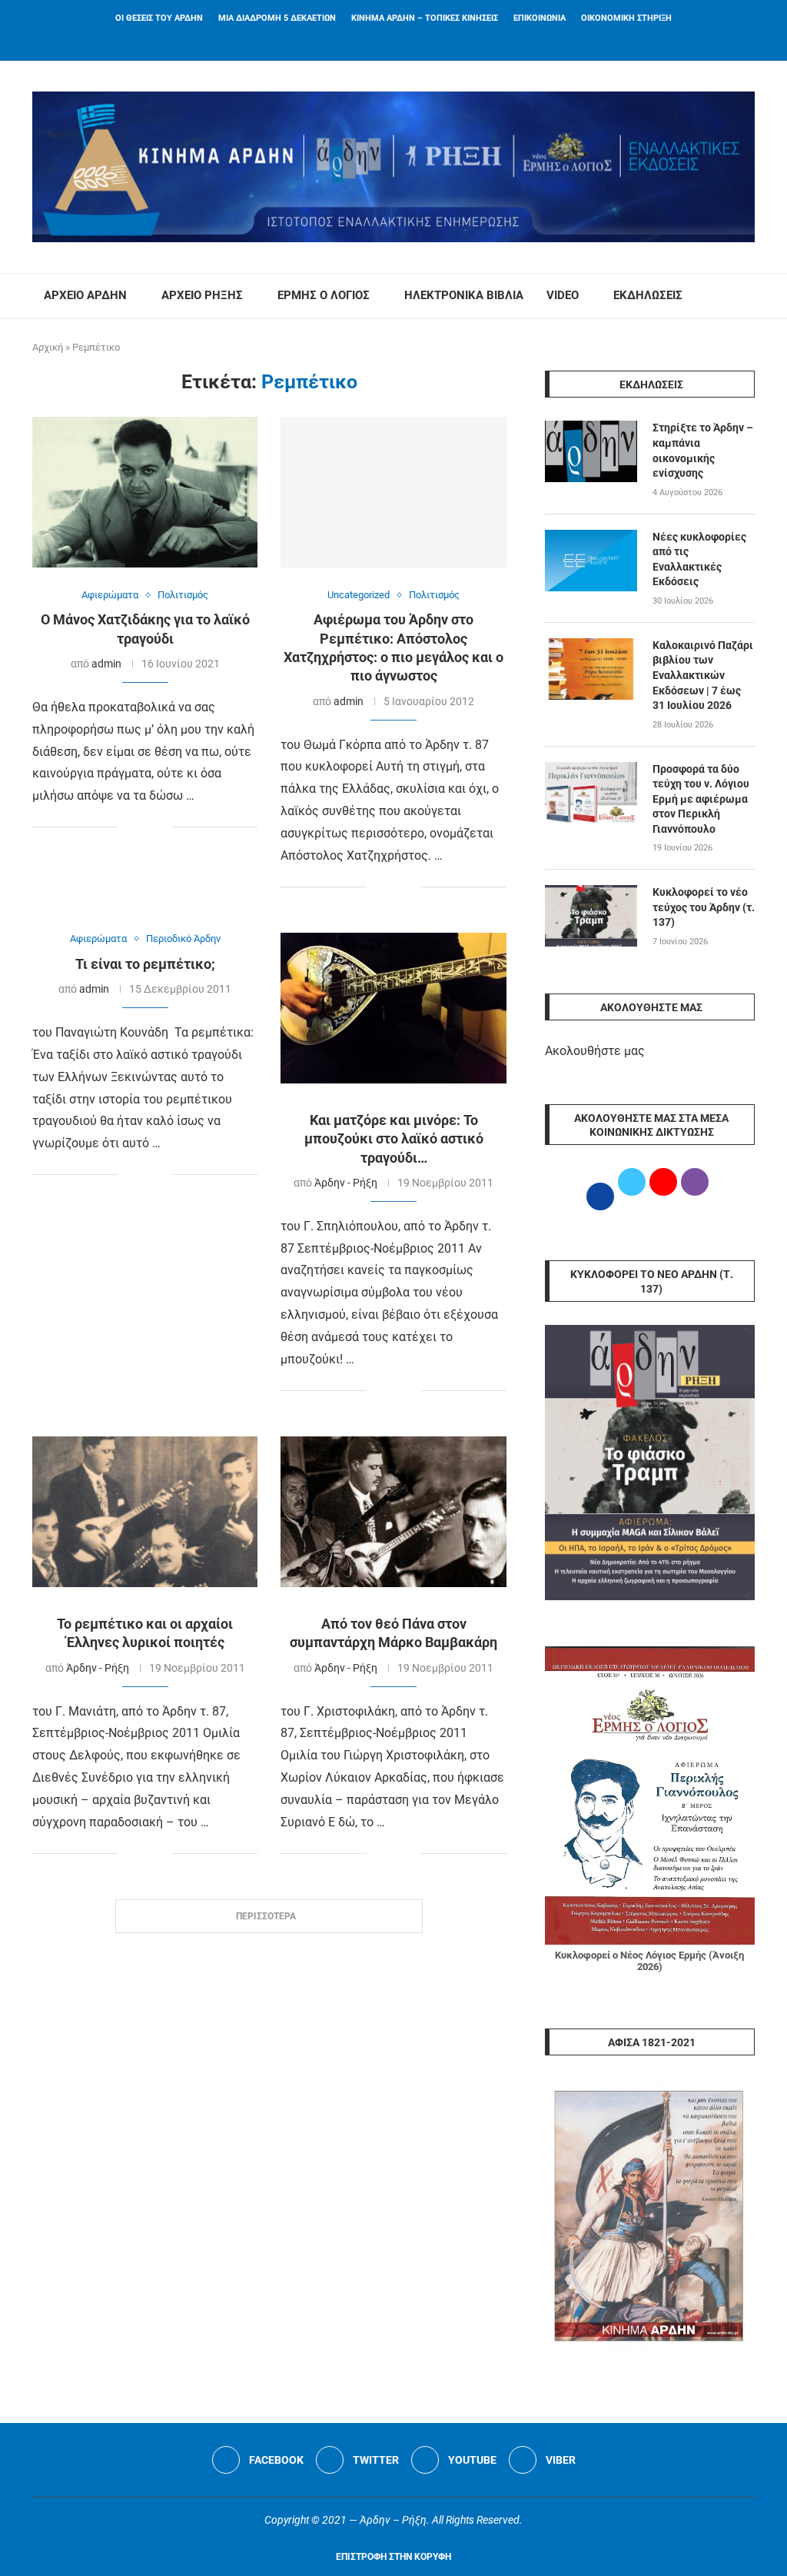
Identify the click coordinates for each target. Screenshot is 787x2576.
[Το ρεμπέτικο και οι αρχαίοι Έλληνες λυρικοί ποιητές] (145, 1512)
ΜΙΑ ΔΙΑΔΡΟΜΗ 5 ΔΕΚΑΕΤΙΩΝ (277, 18)
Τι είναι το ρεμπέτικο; (145, 964)
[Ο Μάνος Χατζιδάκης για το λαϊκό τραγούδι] (145, 492)
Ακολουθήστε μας (595, 1051)
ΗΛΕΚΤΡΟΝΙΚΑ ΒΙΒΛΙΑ (464, 295)
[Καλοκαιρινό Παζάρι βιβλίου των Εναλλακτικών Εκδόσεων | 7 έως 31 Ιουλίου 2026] (591, 669)
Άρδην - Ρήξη (346, 1183)
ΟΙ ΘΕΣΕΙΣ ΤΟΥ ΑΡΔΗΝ (159, 18)
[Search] (747, 296)
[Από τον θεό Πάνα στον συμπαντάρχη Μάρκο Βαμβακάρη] (393, 1512)
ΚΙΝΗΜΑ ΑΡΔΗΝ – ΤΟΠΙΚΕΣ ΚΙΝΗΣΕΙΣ (425, 18)
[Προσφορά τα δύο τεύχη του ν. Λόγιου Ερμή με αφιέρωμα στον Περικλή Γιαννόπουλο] (591, 793)
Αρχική (48, 347)
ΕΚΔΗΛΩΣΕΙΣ (648, 295)
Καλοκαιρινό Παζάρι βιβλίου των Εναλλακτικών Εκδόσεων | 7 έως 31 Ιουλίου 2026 (703, 675)
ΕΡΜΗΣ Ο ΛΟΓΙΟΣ (324, 295)
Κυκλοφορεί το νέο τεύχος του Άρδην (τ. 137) (704, 907)
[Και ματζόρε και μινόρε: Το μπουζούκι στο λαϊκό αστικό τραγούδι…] (393, 1008)
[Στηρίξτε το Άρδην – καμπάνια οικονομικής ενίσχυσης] (591, 451)
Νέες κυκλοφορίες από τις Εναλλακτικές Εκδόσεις (699, 559)
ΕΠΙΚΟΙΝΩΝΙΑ (540, 18)
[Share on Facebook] (130, 828)
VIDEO (563, 295)
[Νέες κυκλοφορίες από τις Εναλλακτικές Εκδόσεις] (591, 561)
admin (106, 664)
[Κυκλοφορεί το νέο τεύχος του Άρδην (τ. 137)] (591, 916)
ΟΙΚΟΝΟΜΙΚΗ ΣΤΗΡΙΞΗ (626, 18)
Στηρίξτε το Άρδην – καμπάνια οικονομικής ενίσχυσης (703, 450)
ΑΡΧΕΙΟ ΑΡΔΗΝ (85, 295)
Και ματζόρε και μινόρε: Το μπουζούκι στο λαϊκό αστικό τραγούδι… (394, 1139)
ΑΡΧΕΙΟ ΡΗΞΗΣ (202, 295)
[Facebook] (374, 40)
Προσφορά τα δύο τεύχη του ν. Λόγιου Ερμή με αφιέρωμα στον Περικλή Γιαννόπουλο (701, 799)
